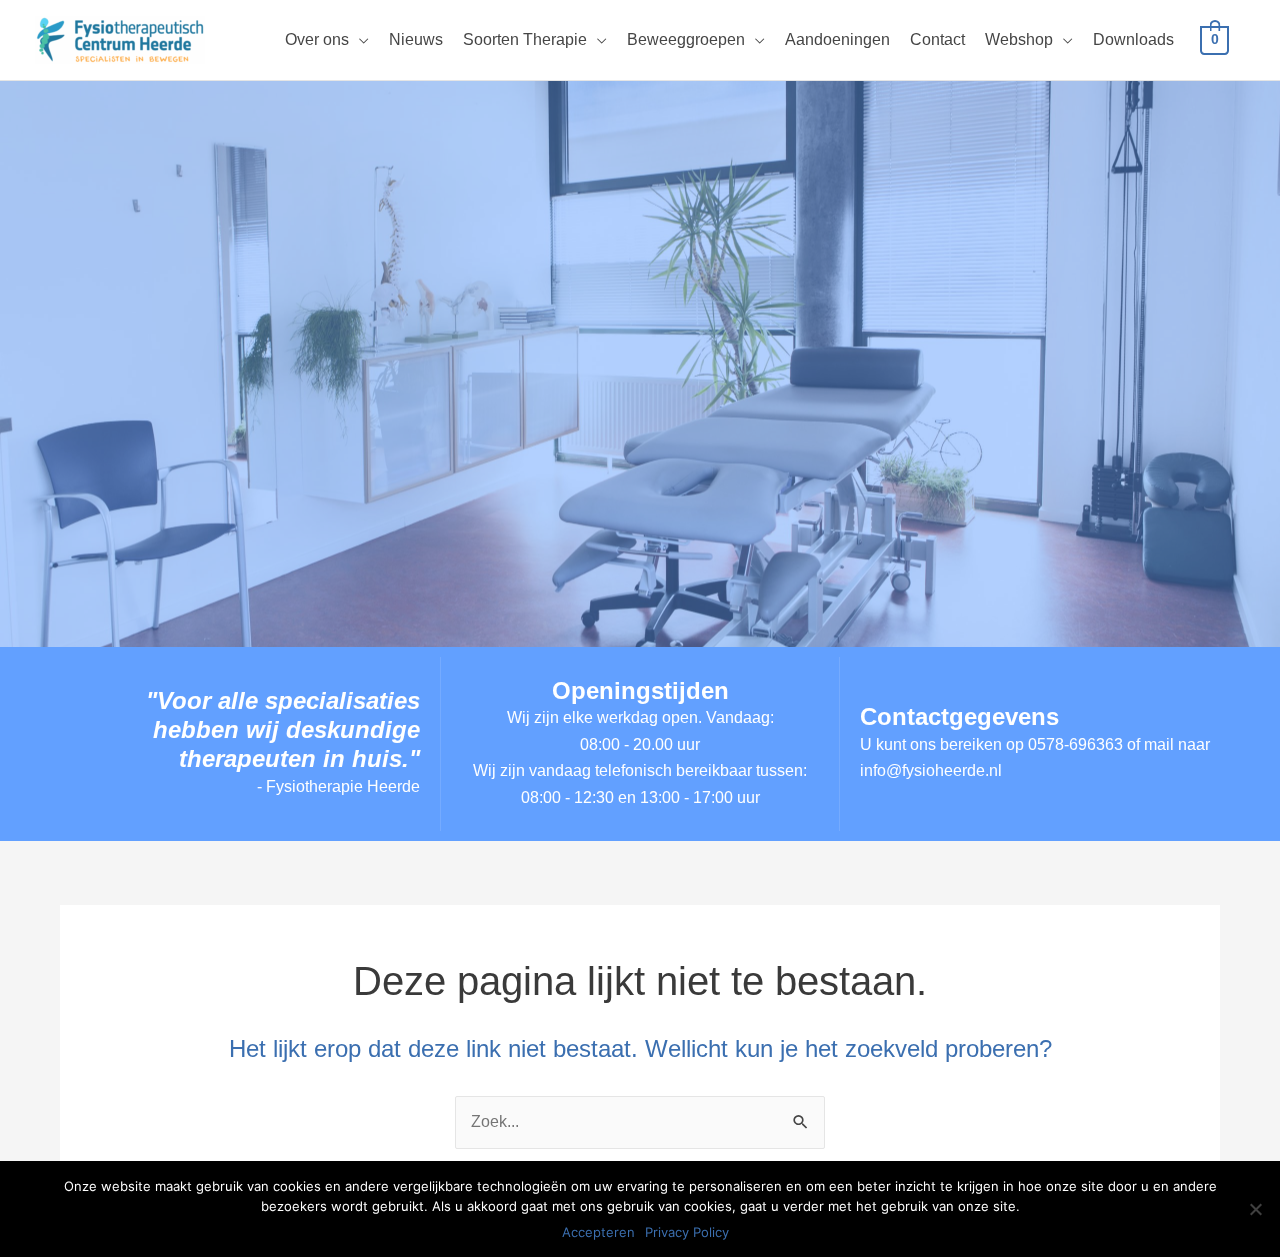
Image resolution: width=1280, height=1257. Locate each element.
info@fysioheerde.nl (931, 770)
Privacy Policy (687, 1232)
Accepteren (598, 1232)
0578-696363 (1075, 744)
